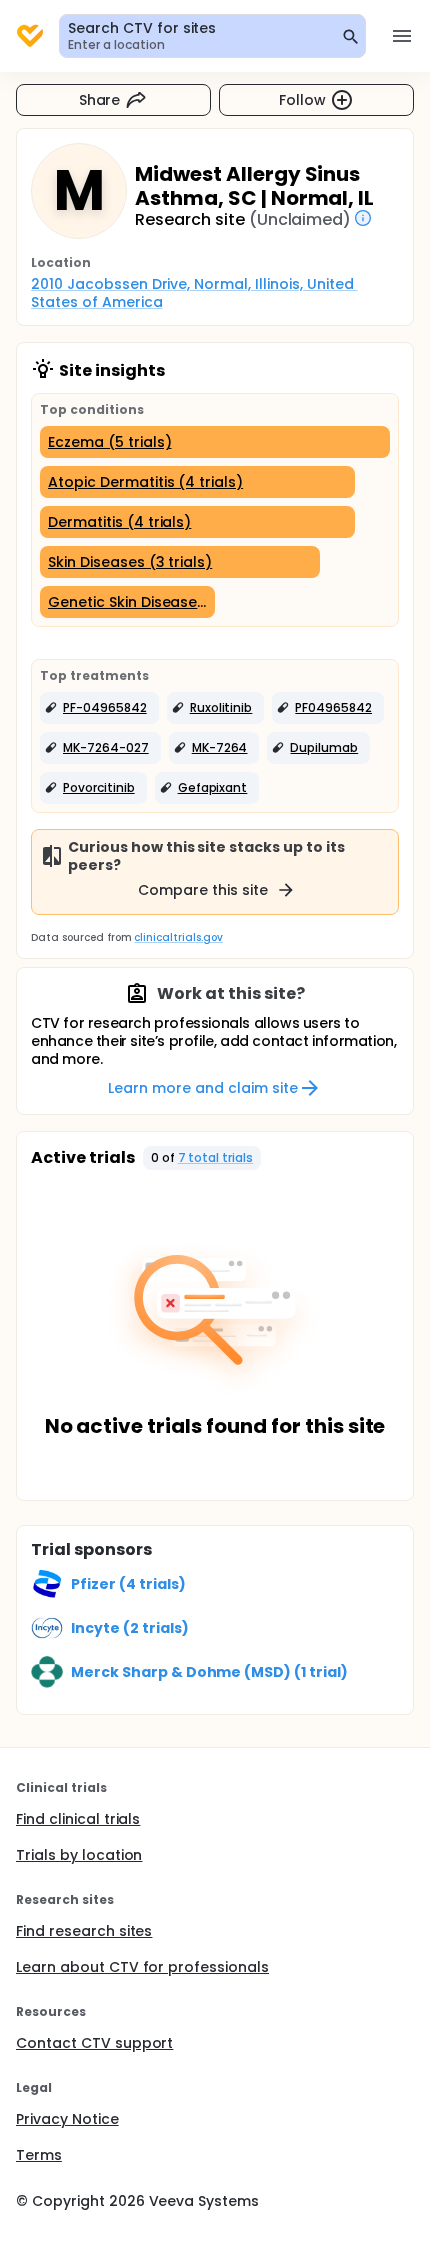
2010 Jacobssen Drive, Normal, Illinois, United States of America (194, 293)
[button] (99, 708)
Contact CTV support (94, 2043)
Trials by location (79, 1855)
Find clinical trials (78, 1819)
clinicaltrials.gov (178, 937)
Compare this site (203, 890)
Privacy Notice (67, 2119)
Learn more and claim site (202, 1088)
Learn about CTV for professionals (142, 1967)
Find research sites (84, 1931)
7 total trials (216, 1157)
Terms (39, 2155)
